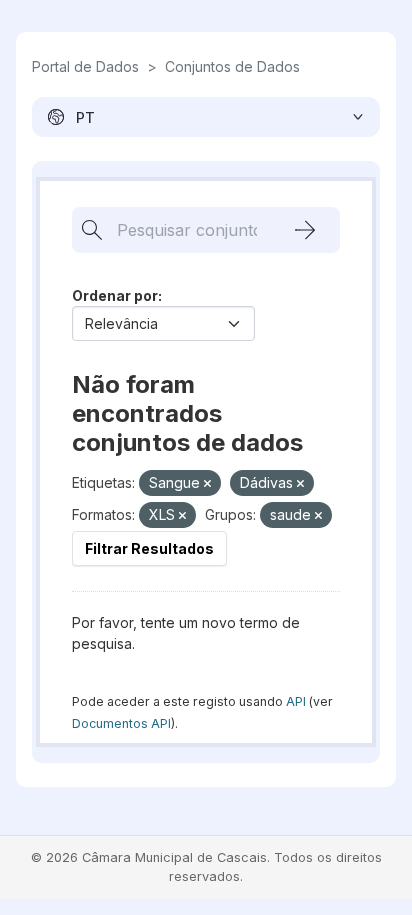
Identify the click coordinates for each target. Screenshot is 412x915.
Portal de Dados (85, 66)
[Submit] (305, 230)
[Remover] (207, 484)
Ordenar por (115, 295)
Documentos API (121, 723)
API (296, 701)
